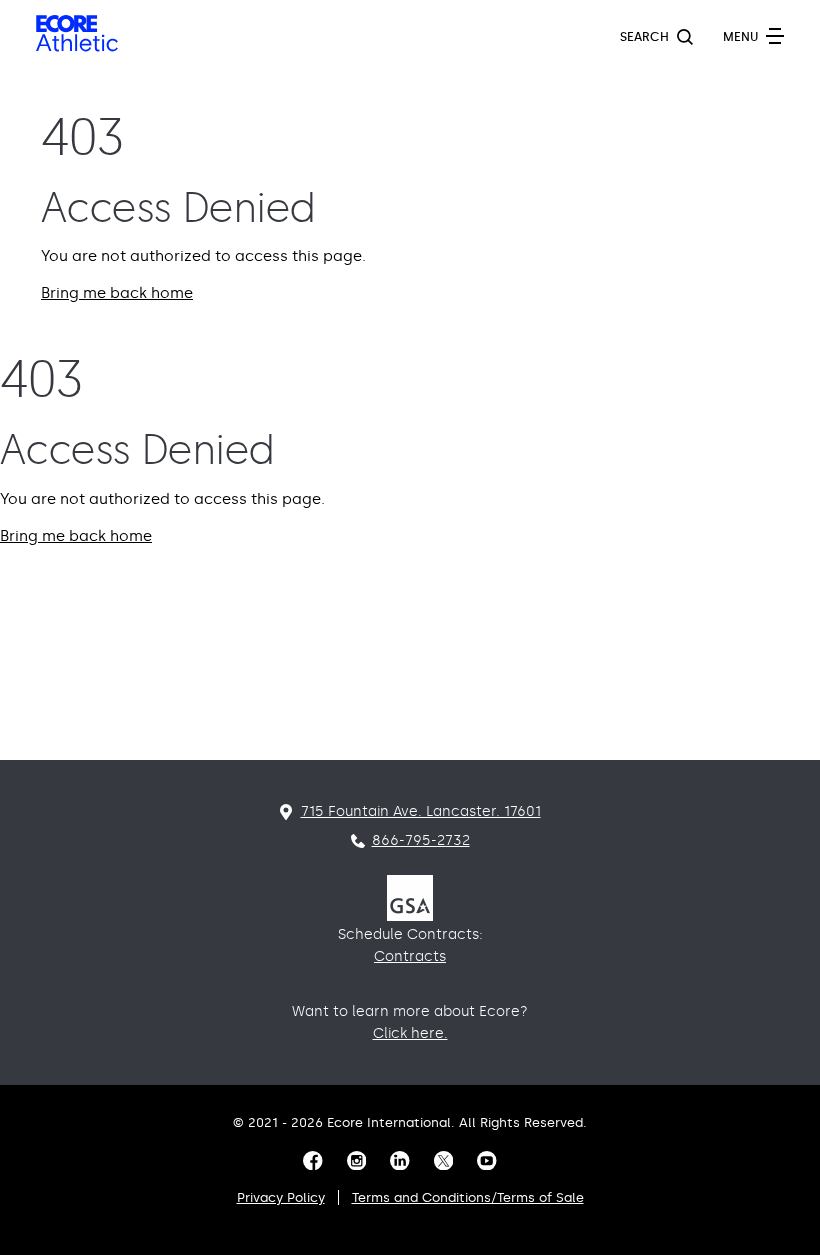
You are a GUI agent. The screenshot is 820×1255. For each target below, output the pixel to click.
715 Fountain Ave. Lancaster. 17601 (421, 811)
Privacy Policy (281, 1197)
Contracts (410, 956)
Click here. (410, 1033)
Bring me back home (117, 293)
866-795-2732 (421, 840)
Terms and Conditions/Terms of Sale (468, 1197)
